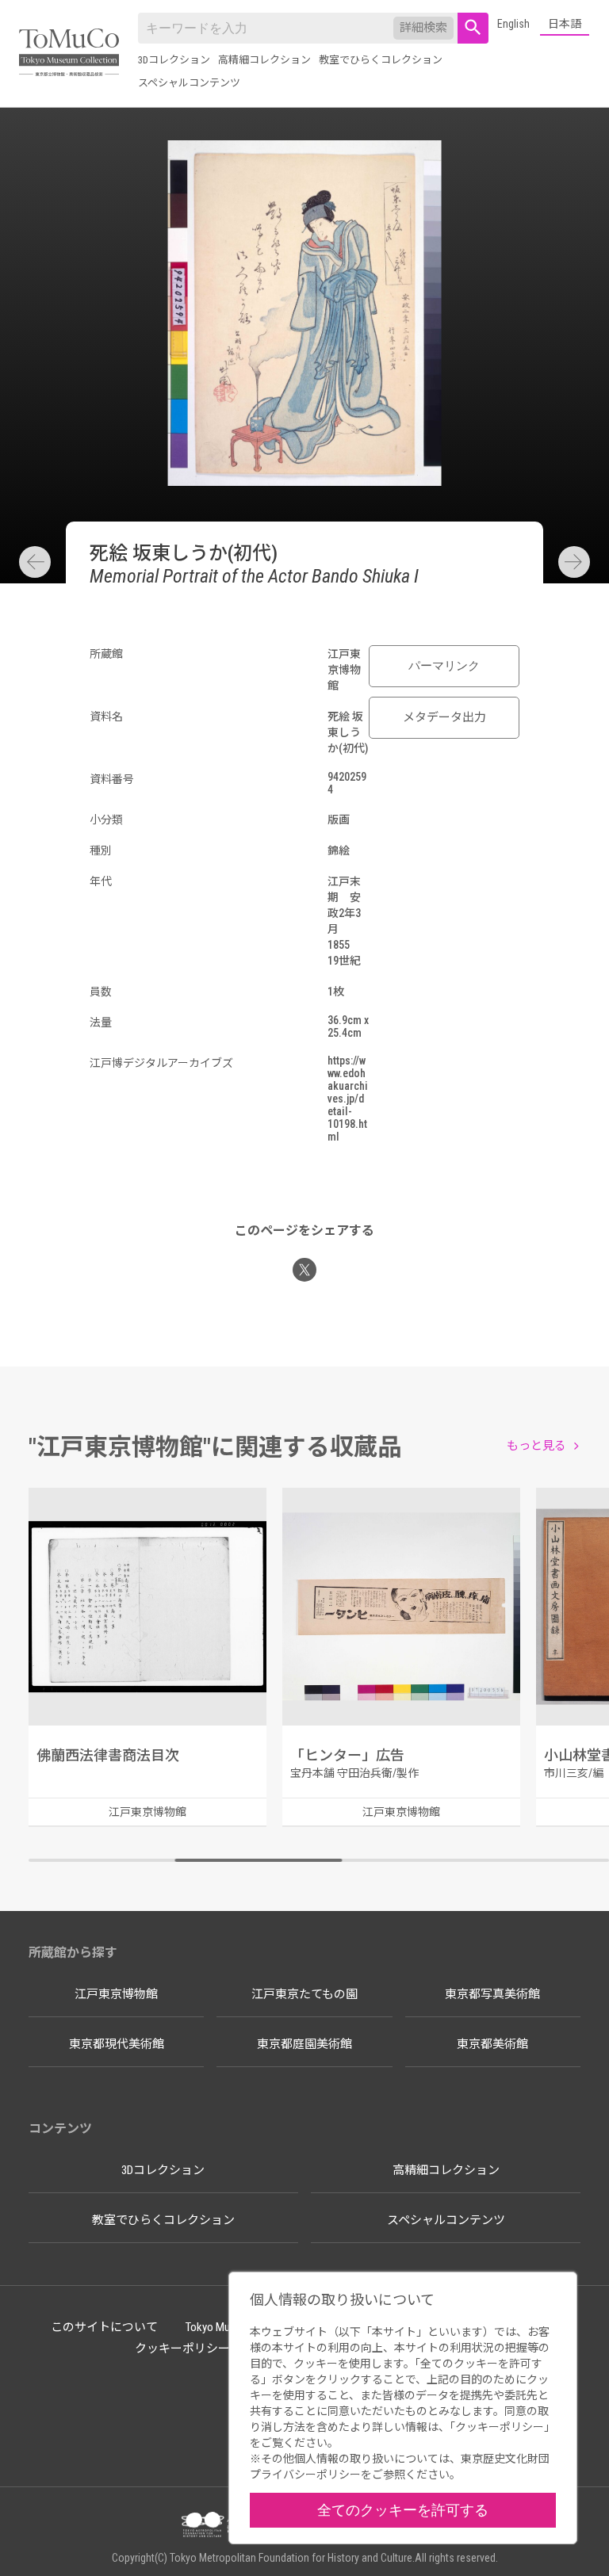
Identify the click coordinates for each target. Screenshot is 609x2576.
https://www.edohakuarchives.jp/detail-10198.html (348, 1099)
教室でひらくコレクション (381, 60)
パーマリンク (444, 666)
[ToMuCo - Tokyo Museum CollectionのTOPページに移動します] (69, 54)
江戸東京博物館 (116, 1994)
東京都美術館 (492, 2044)
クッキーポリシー (182, 2349)
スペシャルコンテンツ (189, 83)
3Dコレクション (174, 60)
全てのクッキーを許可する (403, 2510)
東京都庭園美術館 (304, 2044)
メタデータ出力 (444, 717)
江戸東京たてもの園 (304, 1994)
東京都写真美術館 (492, 1994)
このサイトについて (104, 2327)
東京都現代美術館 (117, 2044)
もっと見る (536, 1446)
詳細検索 (423, 28)
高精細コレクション (264, 60)
